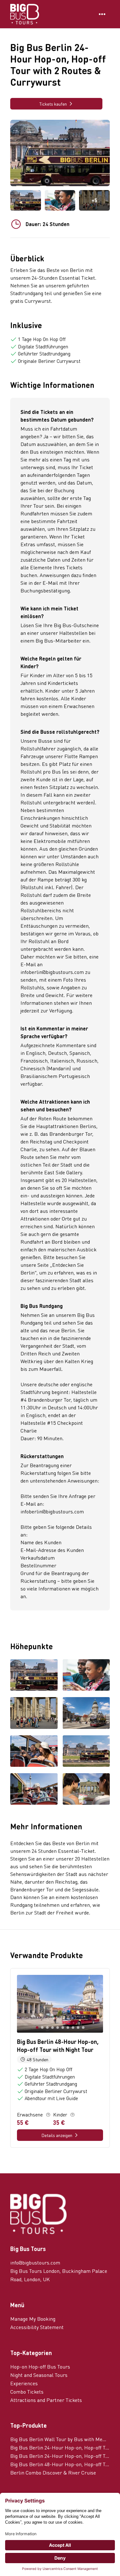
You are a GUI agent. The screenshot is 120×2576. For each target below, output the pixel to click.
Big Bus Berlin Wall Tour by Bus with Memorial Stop (60, 2439)
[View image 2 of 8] (60, 200)
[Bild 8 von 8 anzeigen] (86, 1790)
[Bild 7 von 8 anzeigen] (34, 1790)
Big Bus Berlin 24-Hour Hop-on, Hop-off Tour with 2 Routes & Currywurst (60, 2456)
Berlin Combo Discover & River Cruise (53, 2472)
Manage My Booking (33, 2319)
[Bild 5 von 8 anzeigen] (34, 1752)
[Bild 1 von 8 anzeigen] (34, 1676)
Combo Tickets (27, 2392)
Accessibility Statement (37, 2327)
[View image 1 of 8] (26, 200)
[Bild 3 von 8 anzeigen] (34, 1713)
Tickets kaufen (53, 104)
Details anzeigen (57, 2135)
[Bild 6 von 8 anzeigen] (86, 1752)
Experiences (24, 2383)
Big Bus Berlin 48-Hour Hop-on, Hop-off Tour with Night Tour (60, 2464)
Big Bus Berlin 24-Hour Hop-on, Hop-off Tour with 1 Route (60, 2447)
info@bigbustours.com (35, 2262)
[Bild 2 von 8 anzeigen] (86, 1676)
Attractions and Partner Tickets (46, 2400)
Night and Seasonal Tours (39, 2375)
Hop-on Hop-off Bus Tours (40, 2366)
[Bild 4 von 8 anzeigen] (86, 1713)
